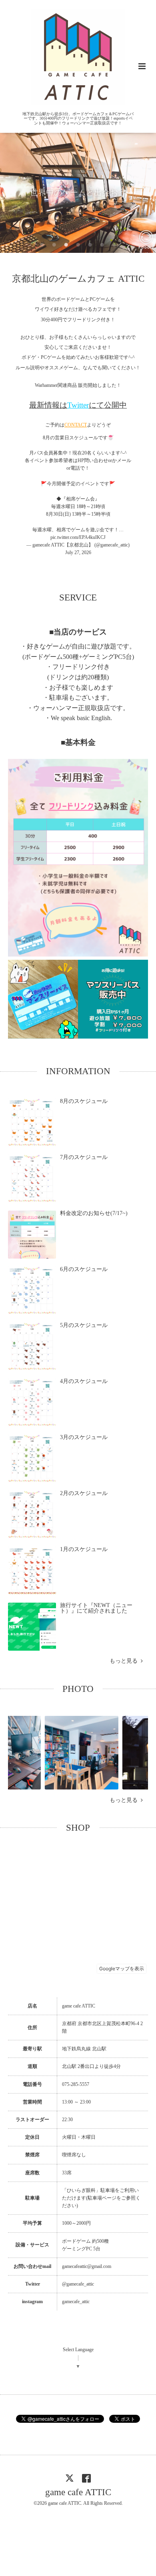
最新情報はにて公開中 (78, 405)
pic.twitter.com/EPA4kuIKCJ (78, 537)
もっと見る (125, 1661)
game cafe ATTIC (78, 2492)
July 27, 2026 (78, 552)
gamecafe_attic (76, 2302)
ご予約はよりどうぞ (78, 425)
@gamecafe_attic (78, 2284)
